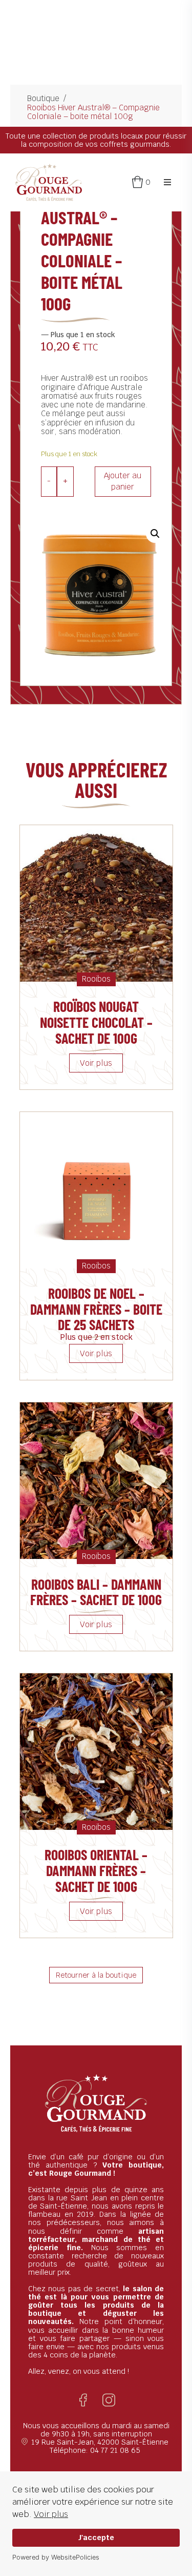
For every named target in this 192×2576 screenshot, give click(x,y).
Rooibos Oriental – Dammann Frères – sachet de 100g (96, 1870)
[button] (167, 182)
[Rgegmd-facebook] (83, 2400)
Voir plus (51, 2514)
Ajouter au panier (123, 481)
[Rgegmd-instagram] (109, 2400)
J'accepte (96, 2537)
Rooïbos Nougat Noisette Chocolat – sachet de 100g (96, 1022)
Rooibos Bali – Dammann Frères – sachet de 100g (96, 1592)
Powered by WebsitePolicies (56, 2557)
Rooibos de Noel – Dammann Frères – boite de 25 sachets (96, 1309)
